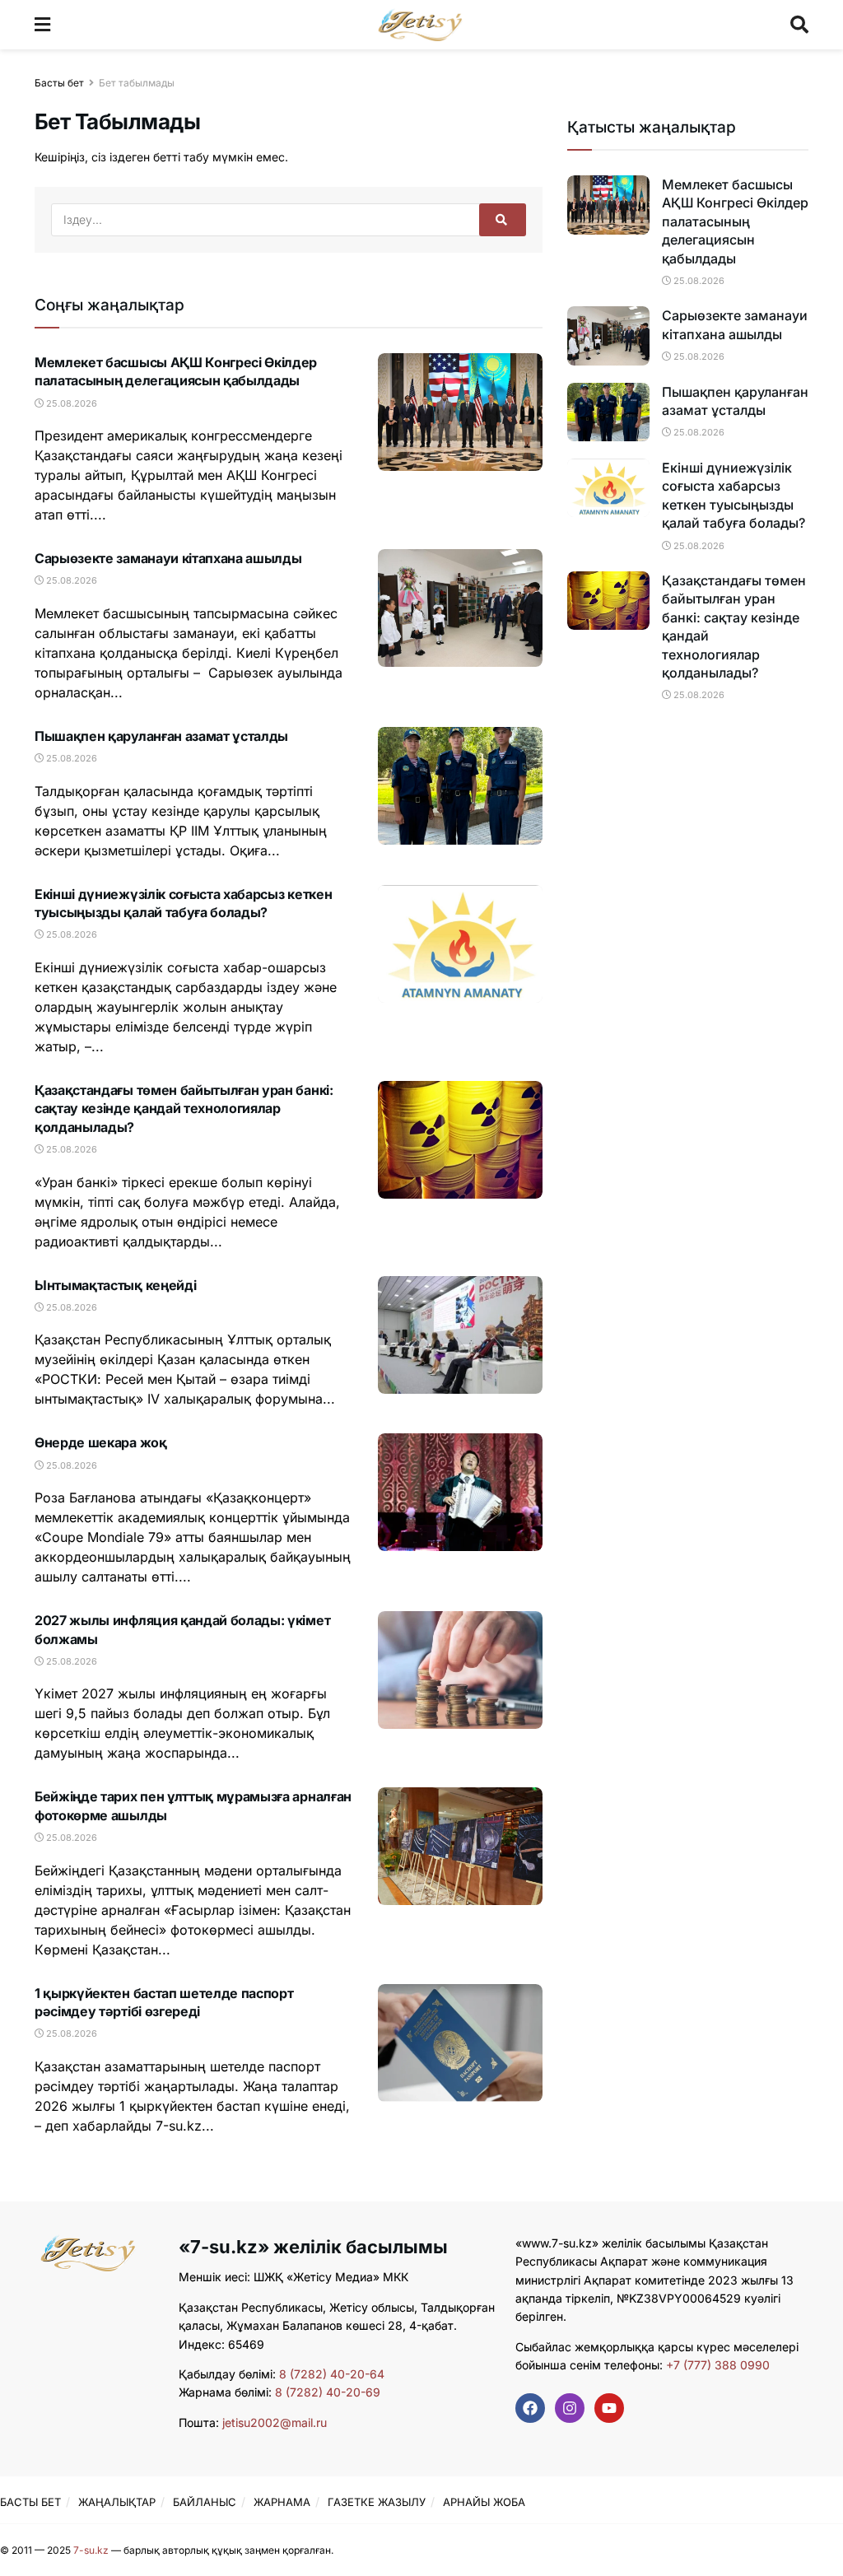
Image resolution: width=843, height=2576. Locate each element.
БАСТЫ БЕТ (30, 2502)
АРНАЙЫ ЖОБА (484, 2502)
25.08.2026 (70, 403)
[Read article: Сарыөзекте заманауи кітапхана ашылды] (460, 608)
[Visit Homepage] (420, 25)
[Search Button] (799, 25)
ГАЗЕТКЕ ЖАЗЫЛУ (377, 2502)
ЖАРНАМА (282, 2502)
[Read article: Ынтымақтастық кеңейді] (460, 1335)
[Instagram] (570, 2408)
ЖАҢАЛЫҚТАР (117, 2502)
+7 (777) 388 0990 (716, 2365)
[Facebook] (530, 2408)
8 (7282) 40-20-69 (328, 2392)
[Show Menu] (42, 25)
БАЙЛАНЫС (205, 2502)
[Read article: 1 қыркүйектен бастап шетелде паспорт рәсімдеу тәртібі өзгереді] (460, 2043)
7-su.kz (91, 2550)
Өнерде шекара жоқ (101, 1442)
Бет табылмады (137, 83)
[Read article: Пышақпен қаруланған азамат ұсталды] (460, 786)
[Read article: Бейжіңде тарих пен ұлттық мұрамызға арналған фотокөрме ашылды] (460, 1846)
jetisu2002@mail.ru (275, 2422)
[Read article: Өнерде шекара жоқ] (460, 1492)
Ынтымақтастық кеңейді (115, 1285)
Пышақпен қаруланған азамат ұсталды (161, 736)
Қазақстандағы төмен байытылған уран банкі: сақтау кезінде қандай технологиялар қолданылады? (184, 1109)
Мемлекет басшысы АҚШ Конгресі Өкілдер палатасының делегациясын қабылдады (735, 221)
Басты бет (59, 83)
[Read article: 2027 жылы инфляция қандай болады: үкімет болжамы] (460, 1670)
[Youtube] (609, 2408)
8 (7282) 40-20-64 (332, 2374)
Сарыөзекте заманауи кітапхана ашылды (168, 558)
